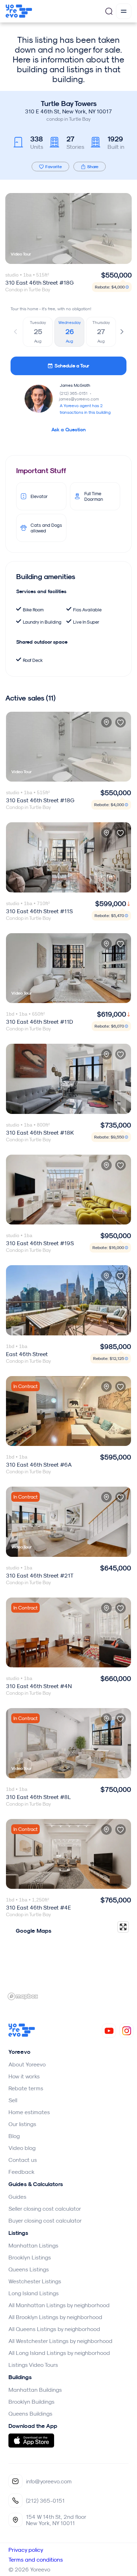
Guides (17, 2197)
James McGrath (75, 385)
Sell (13, 2100)
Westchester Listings (35, 2281)
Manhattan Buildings (35, 2390)
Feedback (21, 2172)
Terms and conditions (36, 2560)
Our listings (22, 2124)
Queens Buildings (30, 2414)
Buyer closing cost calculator (45, 2220)
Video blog (22, 2148)
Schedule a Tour (72, 366)
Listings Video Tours (33, 2365)
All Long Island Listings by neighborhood (59, 2353)
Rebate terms (26, 2088)
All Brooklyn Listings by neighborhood (55, 2317)
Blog (14, 2136)
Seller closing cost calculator (45, 2209)
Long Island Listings (34, 2293)
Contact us (23, 2160)
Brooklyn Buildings (31, 2402)
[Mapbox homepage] (23, 1996)
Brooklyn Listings (30, 2257)
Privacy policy (26, 2550)
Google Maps (34, 1931)
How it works (24, 2076)
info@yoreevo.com (49, 2481)
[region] (68, 1960)
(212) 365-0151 (76, 393)
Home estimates (29, 2112)
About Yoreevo (27, 2064)
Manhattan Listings (33, 2245)
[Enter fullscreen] (123, 1927)
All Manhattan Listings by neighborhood (59, 2305)
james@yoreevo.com (79, 399)
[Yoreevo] (22, 2035)
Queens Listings (29, 2269)
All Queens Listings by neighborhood (54, 2329)
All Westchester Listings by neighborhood (60, 2341)
